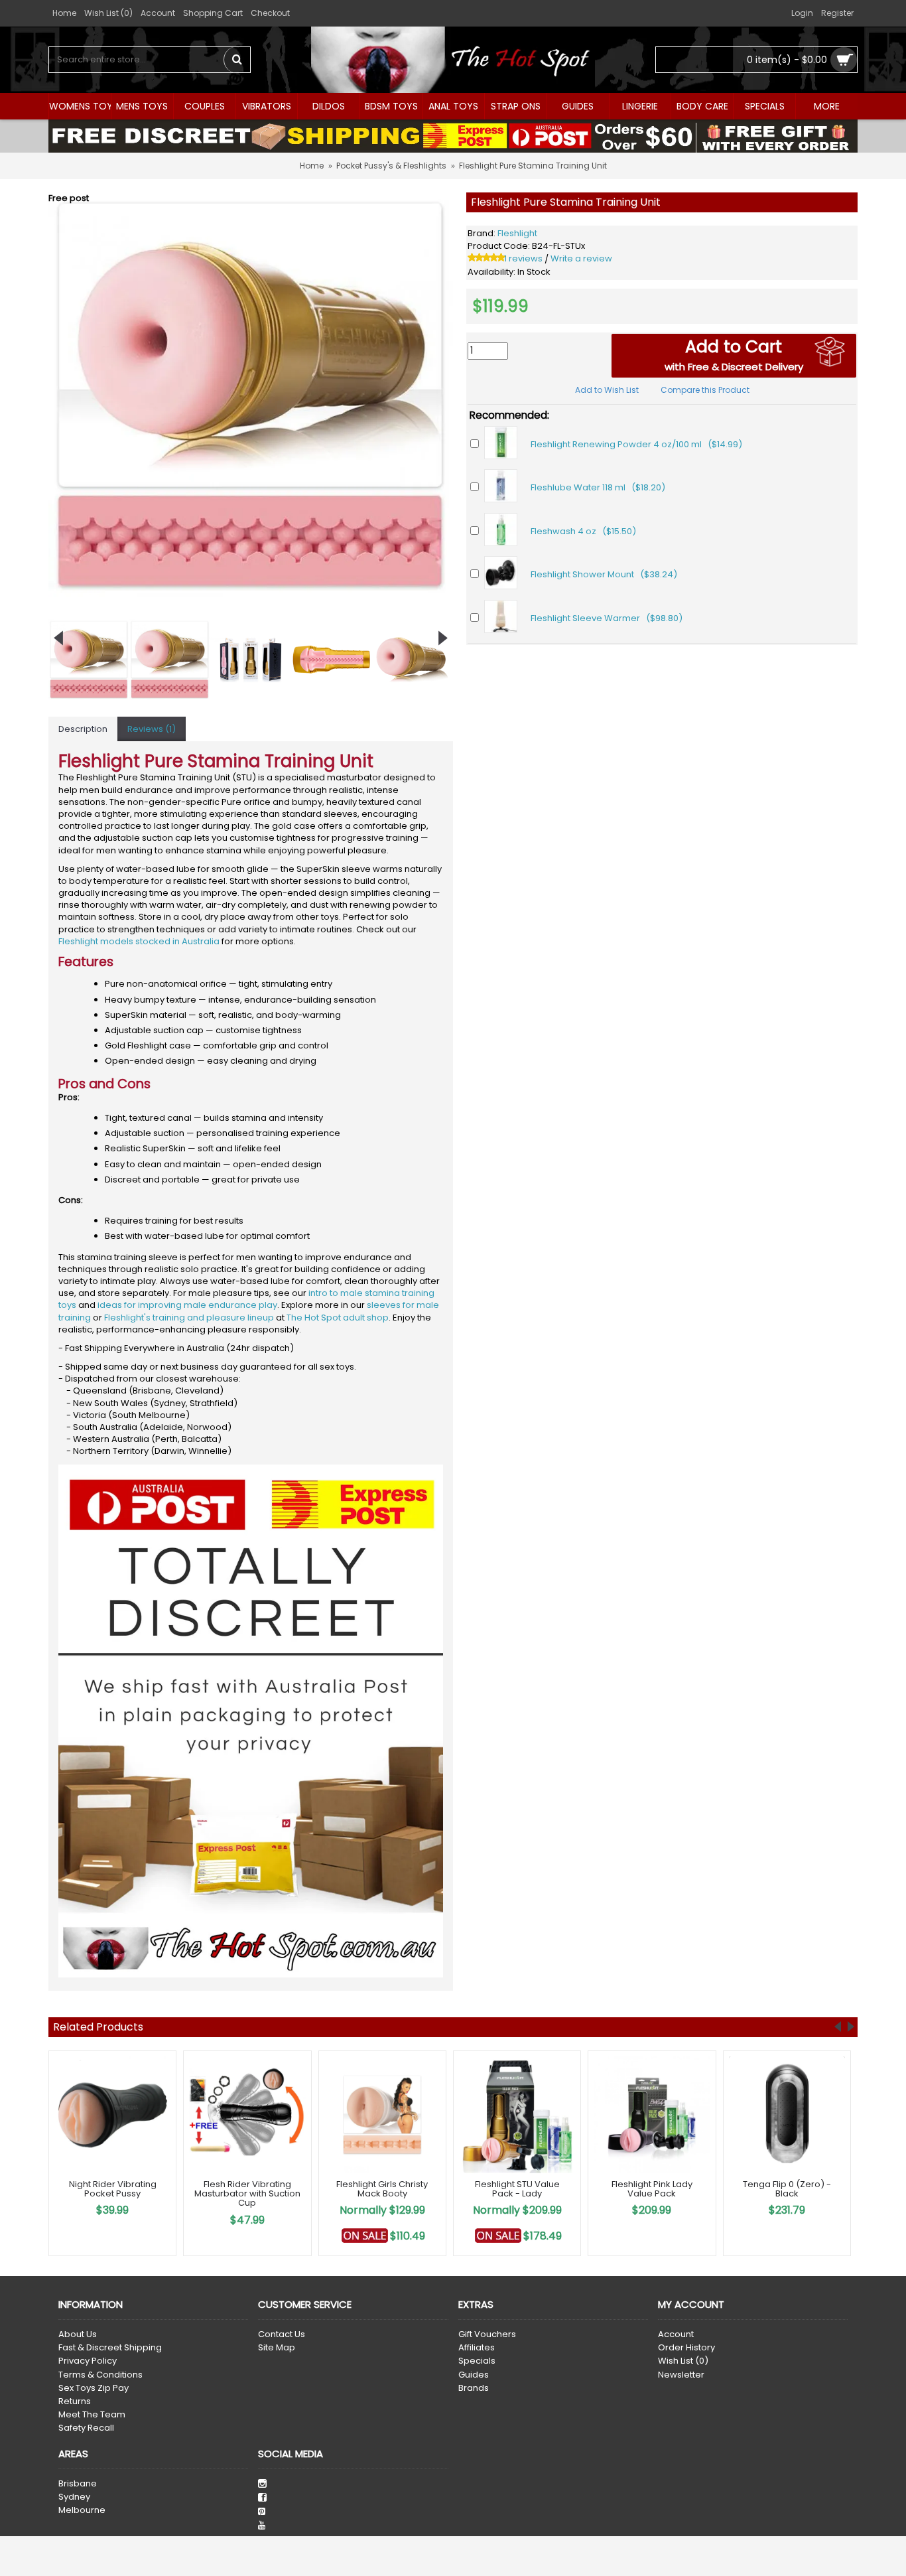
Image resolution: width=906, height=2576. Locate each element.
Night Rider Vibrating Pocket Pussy (113, 2189)
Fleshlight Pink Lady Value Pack (652, 2189)
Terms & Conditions (100, 2375)
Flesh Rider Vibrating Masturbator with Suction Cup (247, 2194)
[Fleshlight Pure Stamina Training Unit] (251, 395)
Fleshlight (517, 233)
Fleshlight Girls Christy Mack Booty (382, 2189)
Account (676, 2334)
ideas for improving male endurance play (187, 1305)
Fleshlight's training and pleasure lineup (189, 1318)
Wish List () (683, 2361)
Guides (474, 2375)
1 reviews (523, 258)
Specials (477, 2361)
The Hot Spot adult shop (338, 1318)
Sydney (74, 2497)
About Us (78, 2334)
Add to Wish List (607, 390)
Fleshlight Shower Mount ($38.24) (604, 574)
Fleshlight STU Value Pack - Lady (517, 2189)
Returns (75, 2401)
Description (83, 729)
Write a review (581, 258)
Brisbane (78, 2484)
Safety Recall (86, 2428)
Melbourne (82, 2510)
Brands (474, 2388)
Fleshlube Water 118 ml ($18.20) (598, 487)
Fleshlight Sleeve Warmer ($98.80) (607, 618)
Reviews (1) (152, 729)
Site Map (277, 2348)
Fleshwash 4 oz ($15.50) (583, 531)
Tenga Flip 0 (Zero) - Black (787, 2189)
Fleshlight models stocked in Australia (139, 941)
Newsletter (681, 2375)
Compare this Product (705, 390)
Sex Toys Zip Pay (94, 2388)
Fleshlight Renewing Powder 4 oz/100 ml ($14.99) (636, 444)
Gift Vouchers (487, 2334)
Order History (686, 2348)
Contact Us (282, 2334)
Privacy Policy (88, 2361)
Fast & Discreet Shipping (110, 2348)
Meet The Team (92, 2415)
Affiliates (477, 2348)
